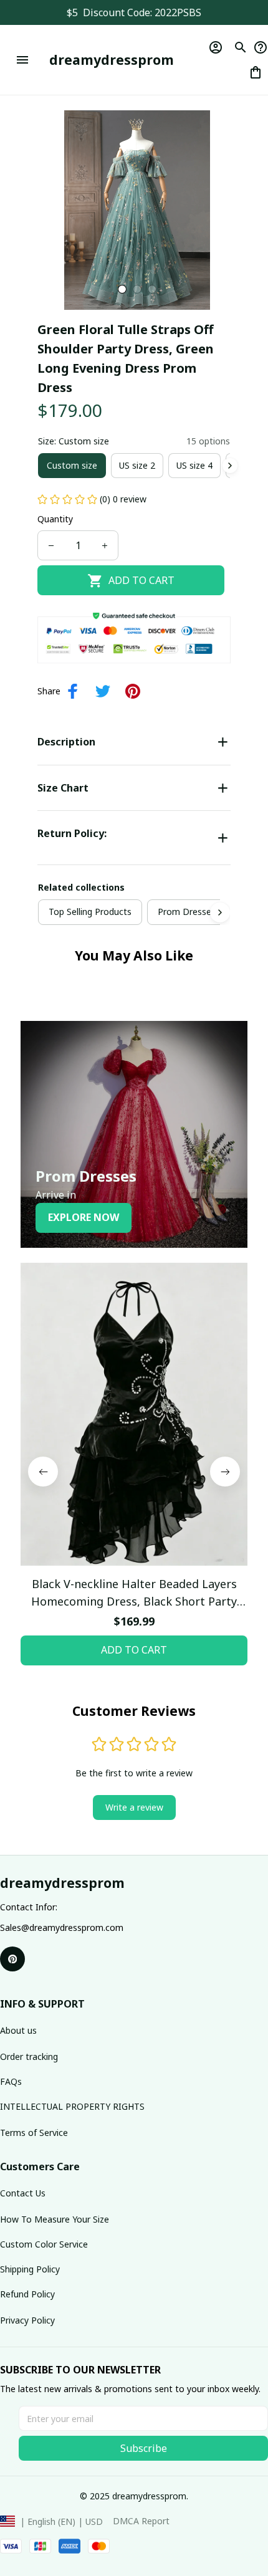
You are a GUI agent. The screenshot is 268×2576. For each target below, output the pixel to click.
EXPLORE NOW (84, 1217)
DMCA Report (141, 2521)
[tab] (122, 289)
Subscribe (144, 2448)
